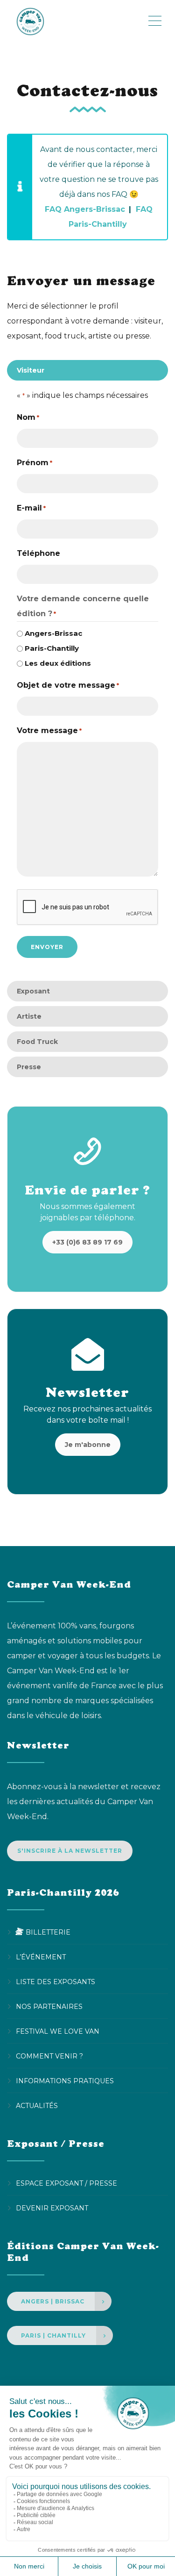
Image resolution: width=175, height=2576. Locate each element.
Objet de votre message (68, 685)
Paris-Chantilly (52, 648)
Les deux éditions (58, 663)
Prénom (35, 463)
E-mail (31, 508)
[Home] (77, 21)
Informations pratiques (65, 2081)
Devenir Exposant (52, 2208)
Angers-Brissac (53, 633)
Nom (28, 417)
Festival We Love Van (58, 2031)
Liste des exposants (56, 1982)
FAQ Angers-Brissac (85, 209)
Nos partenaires (49, 2007)
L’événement (41, 1957)
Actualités (37, 2106)
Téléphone (38, 553)
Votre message (49, 730)
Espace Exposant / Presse (66, 2183)
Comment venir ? (49, 2056)
